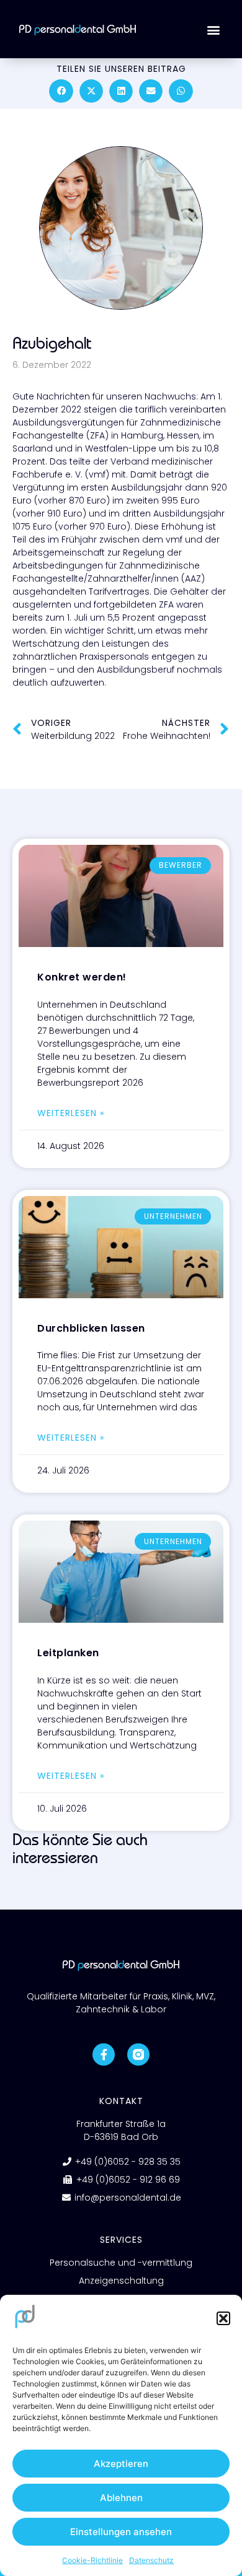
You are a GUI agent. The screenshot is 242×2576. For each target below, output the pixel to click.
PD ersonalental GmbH (78, 29)
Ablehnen (121, 2498)
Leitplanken (68, 1653)
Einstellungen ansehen (121, 2532)
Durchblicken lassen (91, 1328)
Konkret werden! (82, 977)
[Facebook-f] (104, 2054)
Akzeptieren (121, 2464)
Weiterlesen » (71, 1113)
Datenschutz (151, 2560)
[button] (223, 2318)
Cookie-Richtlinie (92, 2560)
